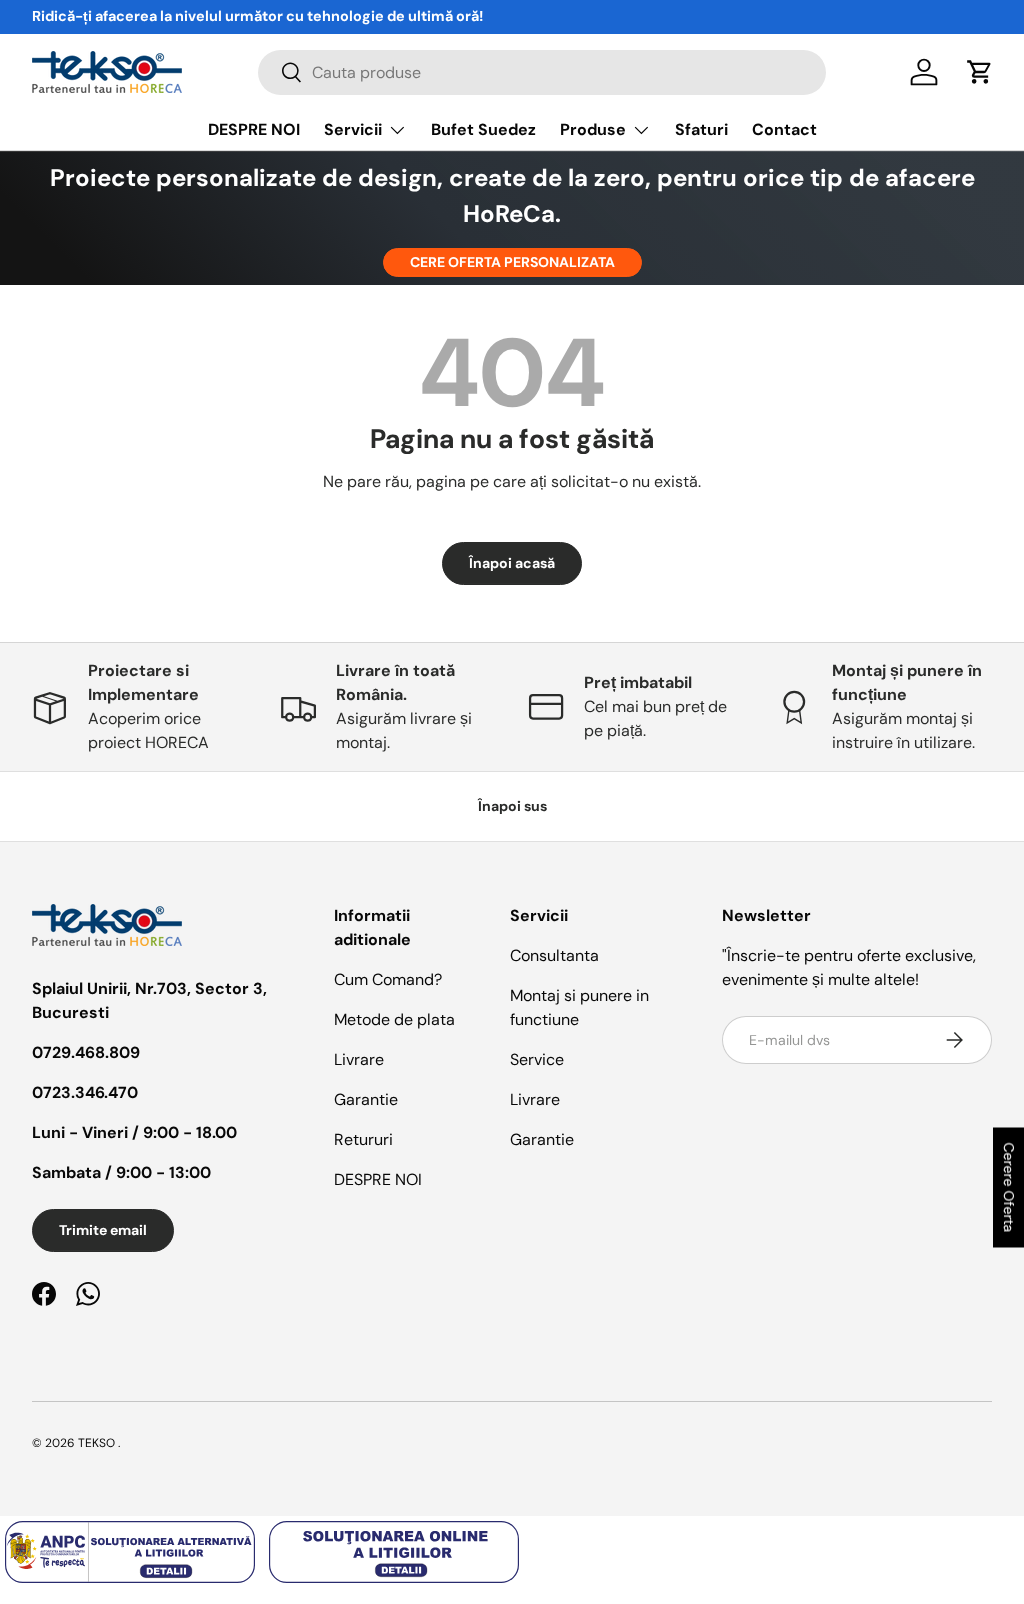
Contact (784, 129)
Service (537, 1059)
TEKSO (96, 1443)
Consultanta (554, 955)
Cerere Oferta (1009, 1188)
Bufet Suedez (483, 129)
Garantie (366, 1099)
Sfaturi (701, 129)
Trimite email (103, 1230)
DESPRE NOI (254, 129)
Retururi (363, 1139)
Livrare (359, 1059)
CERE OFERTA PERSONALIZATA (512, 262)
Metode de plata (394, 1019)
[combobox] (542, 72)
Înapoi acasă (512, 563)
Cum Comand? (388, 979)
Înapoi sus (512, 806)
